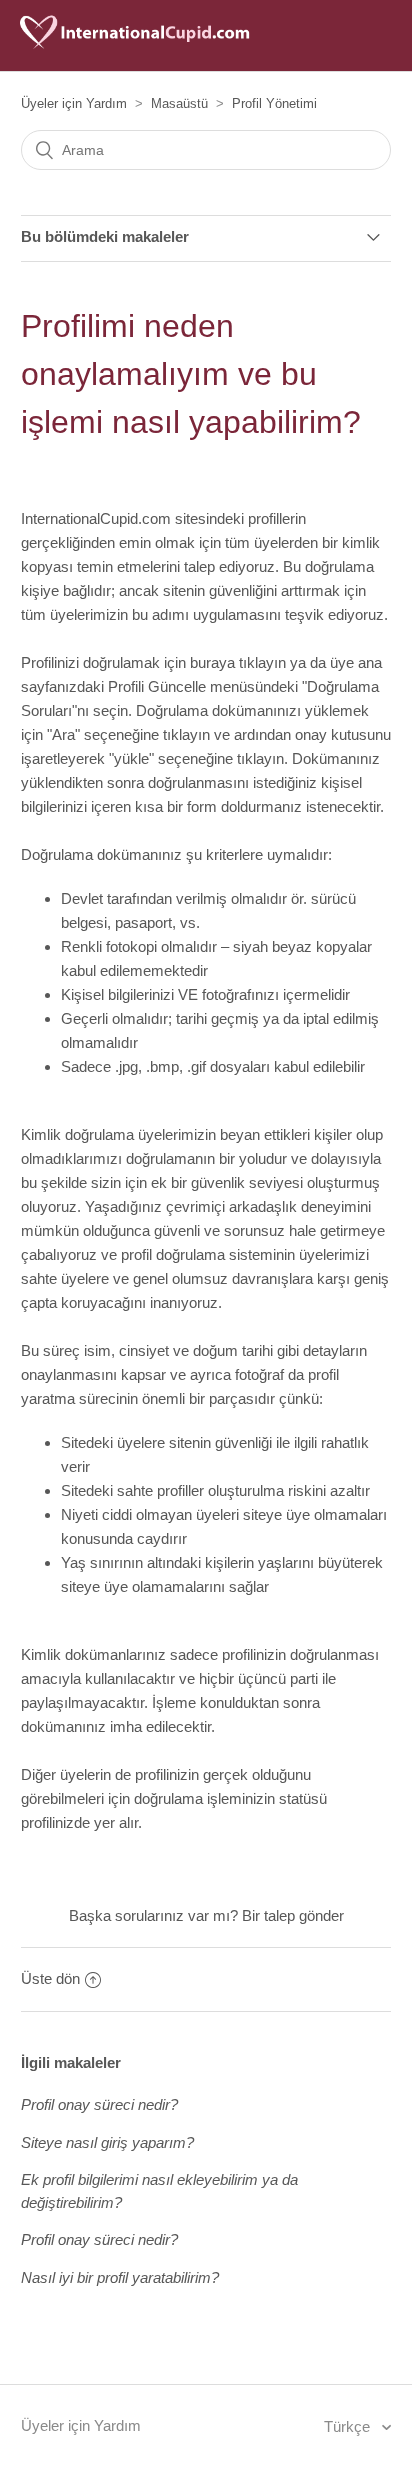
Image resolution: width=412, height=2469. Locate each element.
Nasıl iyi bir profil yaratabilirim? (120, 2277)
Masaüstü (179, 103)
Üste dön (50, 1978)
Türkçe (349, 2426)
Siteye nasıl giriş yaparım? (107, 2142)
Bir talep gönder (293, 1915)
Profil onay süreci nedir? (99, 2104)
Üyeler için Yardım (74, 103)
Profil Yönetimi (274, 103)
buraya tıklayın (238, 662)
